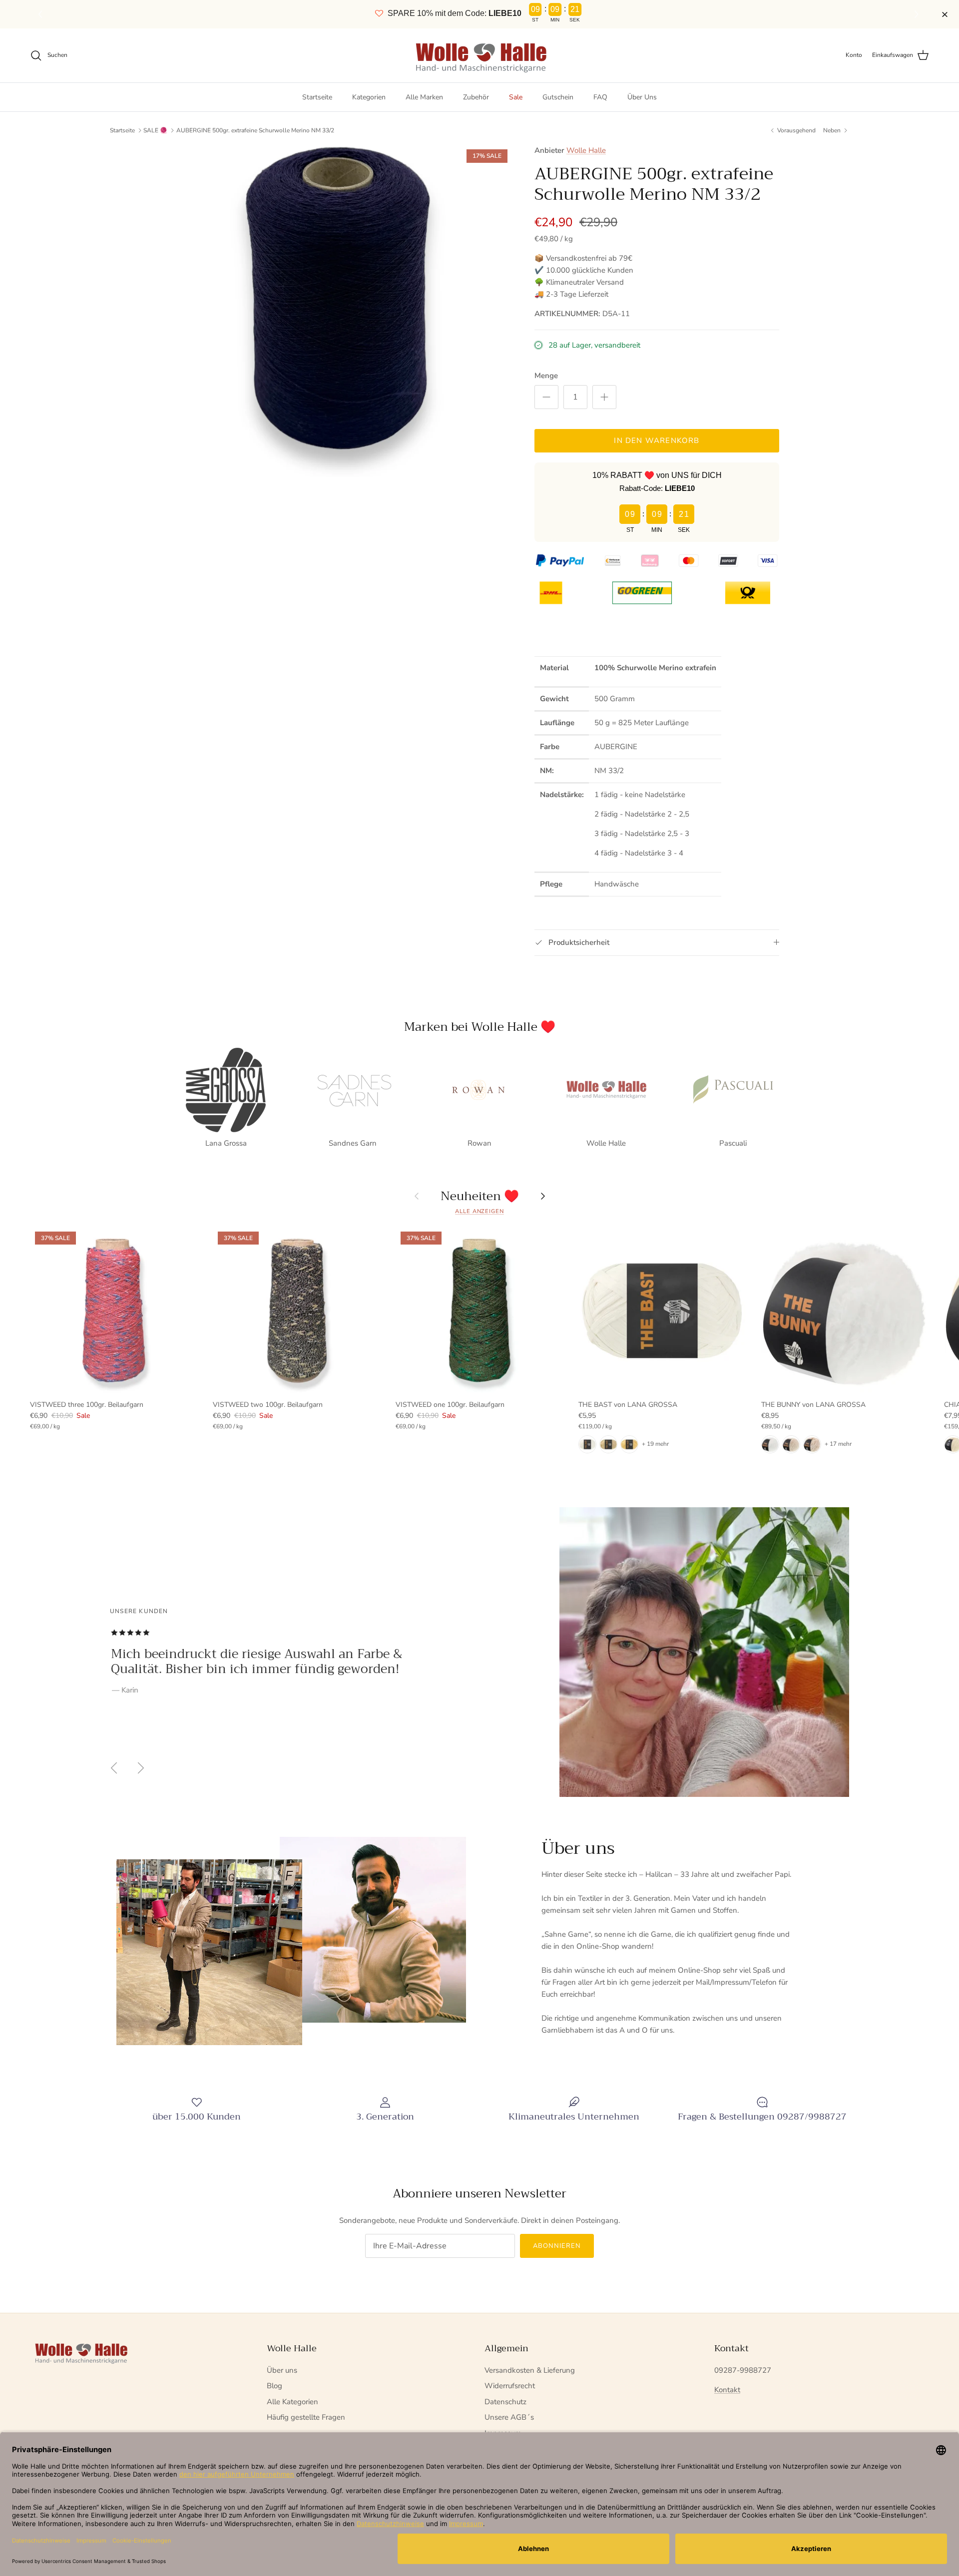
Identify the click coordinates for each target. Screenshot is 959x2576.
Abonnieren (557, 2246)
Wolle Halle (586, 150)
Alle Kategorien (292, 2402)
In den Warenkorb (657, 440)
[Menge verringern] (546, 397)
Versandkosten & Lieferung (530, 2370)
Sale (516, 97)
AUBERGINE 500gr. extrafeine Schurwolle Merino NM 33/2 (255, 130)
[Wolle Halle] (480, 55)
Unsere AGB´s (509, 2417)
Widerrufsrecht (510, 2386)
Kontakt (727, 2390)
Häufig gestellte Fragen (306, 2417)
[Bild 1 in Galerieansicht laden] (346, 311)
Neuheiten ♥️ (480, 1196)
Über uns (282, 2370)
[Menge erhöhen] (604, 397)
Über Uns (642, 97)
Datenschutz (505, 2402)
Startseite (317, 97)
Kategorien (369, 97)
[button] (918, 14)
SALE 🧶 (155, 130)
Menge (546, 376)
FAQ (600, 97)
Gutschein (558, 97)
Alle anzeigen (479, 1211)
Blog (274, 2386)
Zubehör (476, 97)
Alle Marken (424, 97)
